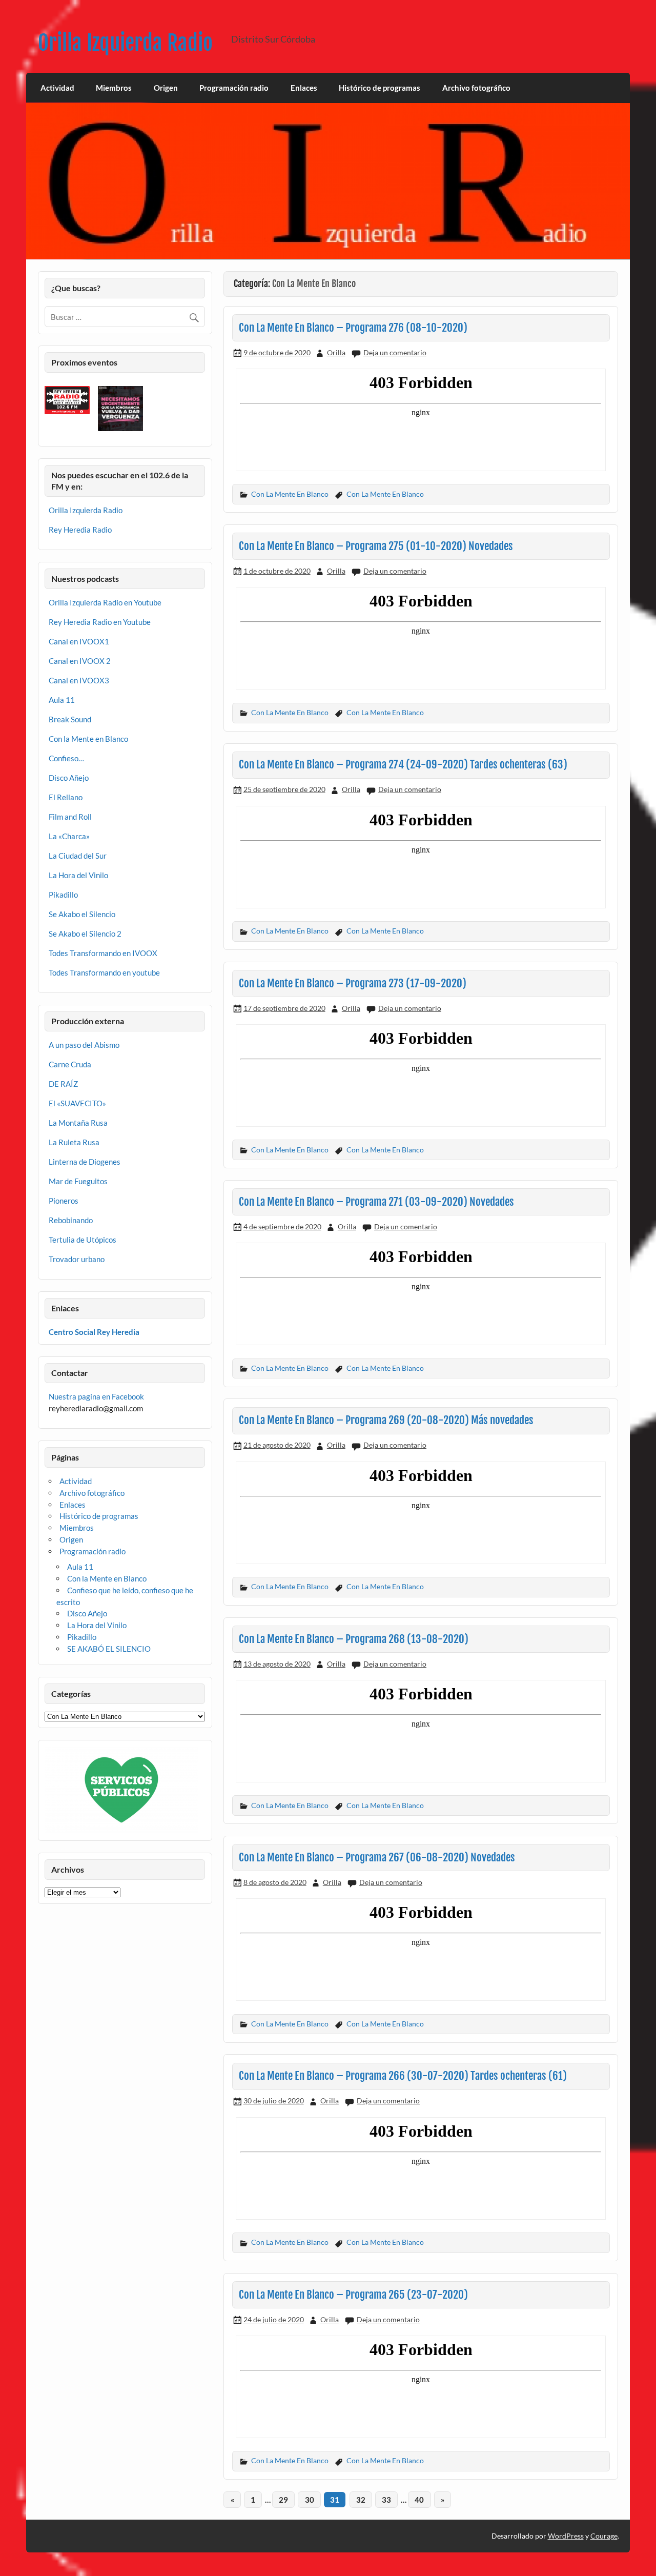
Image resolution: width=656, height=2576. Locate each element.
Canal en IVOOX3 (79, 680)
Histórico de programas (380, 88)
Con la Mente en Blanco (88, 739)
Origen (166, 88)
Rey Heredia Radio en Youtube (100, 622)
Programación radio (234, 88)
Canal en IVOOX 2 (80, 661)
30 (310, 2500)
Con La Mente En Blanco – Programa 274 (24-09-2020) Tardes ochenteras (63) (403, 764)
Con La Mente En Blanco (290, 494)
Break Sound (70, 719)
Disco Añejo (69, 778)
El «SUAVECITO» (77, 1103)
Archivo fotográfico (476, 88)
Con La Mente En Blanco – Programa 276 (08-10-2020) (353, 328)
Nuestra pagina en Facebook (96, 1396)
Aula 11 (62, 700)
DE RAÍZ (63, 1084)
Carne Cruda (70, 1064)
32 (361, 2500)
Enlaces (304, 88)
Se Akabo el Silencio (82, 914)
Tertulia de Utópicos (83, 1240)
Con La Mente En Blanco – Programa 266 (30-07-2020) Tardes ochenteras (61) (403, 2076)
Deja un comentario (395, 352)
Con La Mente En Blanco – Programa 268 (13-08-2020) (354, 1639)
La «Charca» (69, 836)
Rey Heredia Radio (80, 530)
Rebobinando (71, 1220)
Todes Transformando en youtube (104, 972)
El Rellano (66, 797)
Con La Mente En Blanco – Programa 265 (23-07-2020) (353, 2295)
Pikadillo (63, 895)
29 (283, 2500)
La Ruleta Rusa (74, 1142)
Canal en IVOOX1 (79, 641)
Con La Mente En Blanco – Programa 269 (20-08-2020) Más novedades (386, 1420)
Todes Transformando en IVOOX (103, 953)
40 (419, 2500)
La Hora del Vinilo (78, 875)
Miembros (114, 88)
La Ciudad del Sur (78, 856)
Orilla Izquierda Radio (125, 43)
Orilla (336, 352)
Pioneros (64, 1201)
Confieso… (66, 758)
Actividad (57, 88)
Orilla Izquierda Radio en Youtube (105, 602)
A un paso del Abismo (84, 1045)
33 (386, 2500)
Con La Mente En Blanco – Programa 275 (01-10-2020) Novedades (376, 546)
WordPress (566, 2536)
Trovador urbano (77, 1259)
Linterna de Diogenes (85, 1162)
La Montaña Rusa (78, 1123)
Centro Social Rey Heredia (94, 1332)
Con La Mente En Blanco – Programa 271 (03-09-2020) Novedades (376, 1202)
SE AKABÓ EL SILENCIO (109, 1649)
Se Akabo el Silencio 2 (85, 934)
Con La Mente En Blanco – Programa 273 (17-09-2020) (353, 983)
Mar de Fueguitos (78, 1181)
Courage (604, 2536)
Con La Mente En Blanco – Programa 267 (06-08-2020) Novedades (377, 1857)
